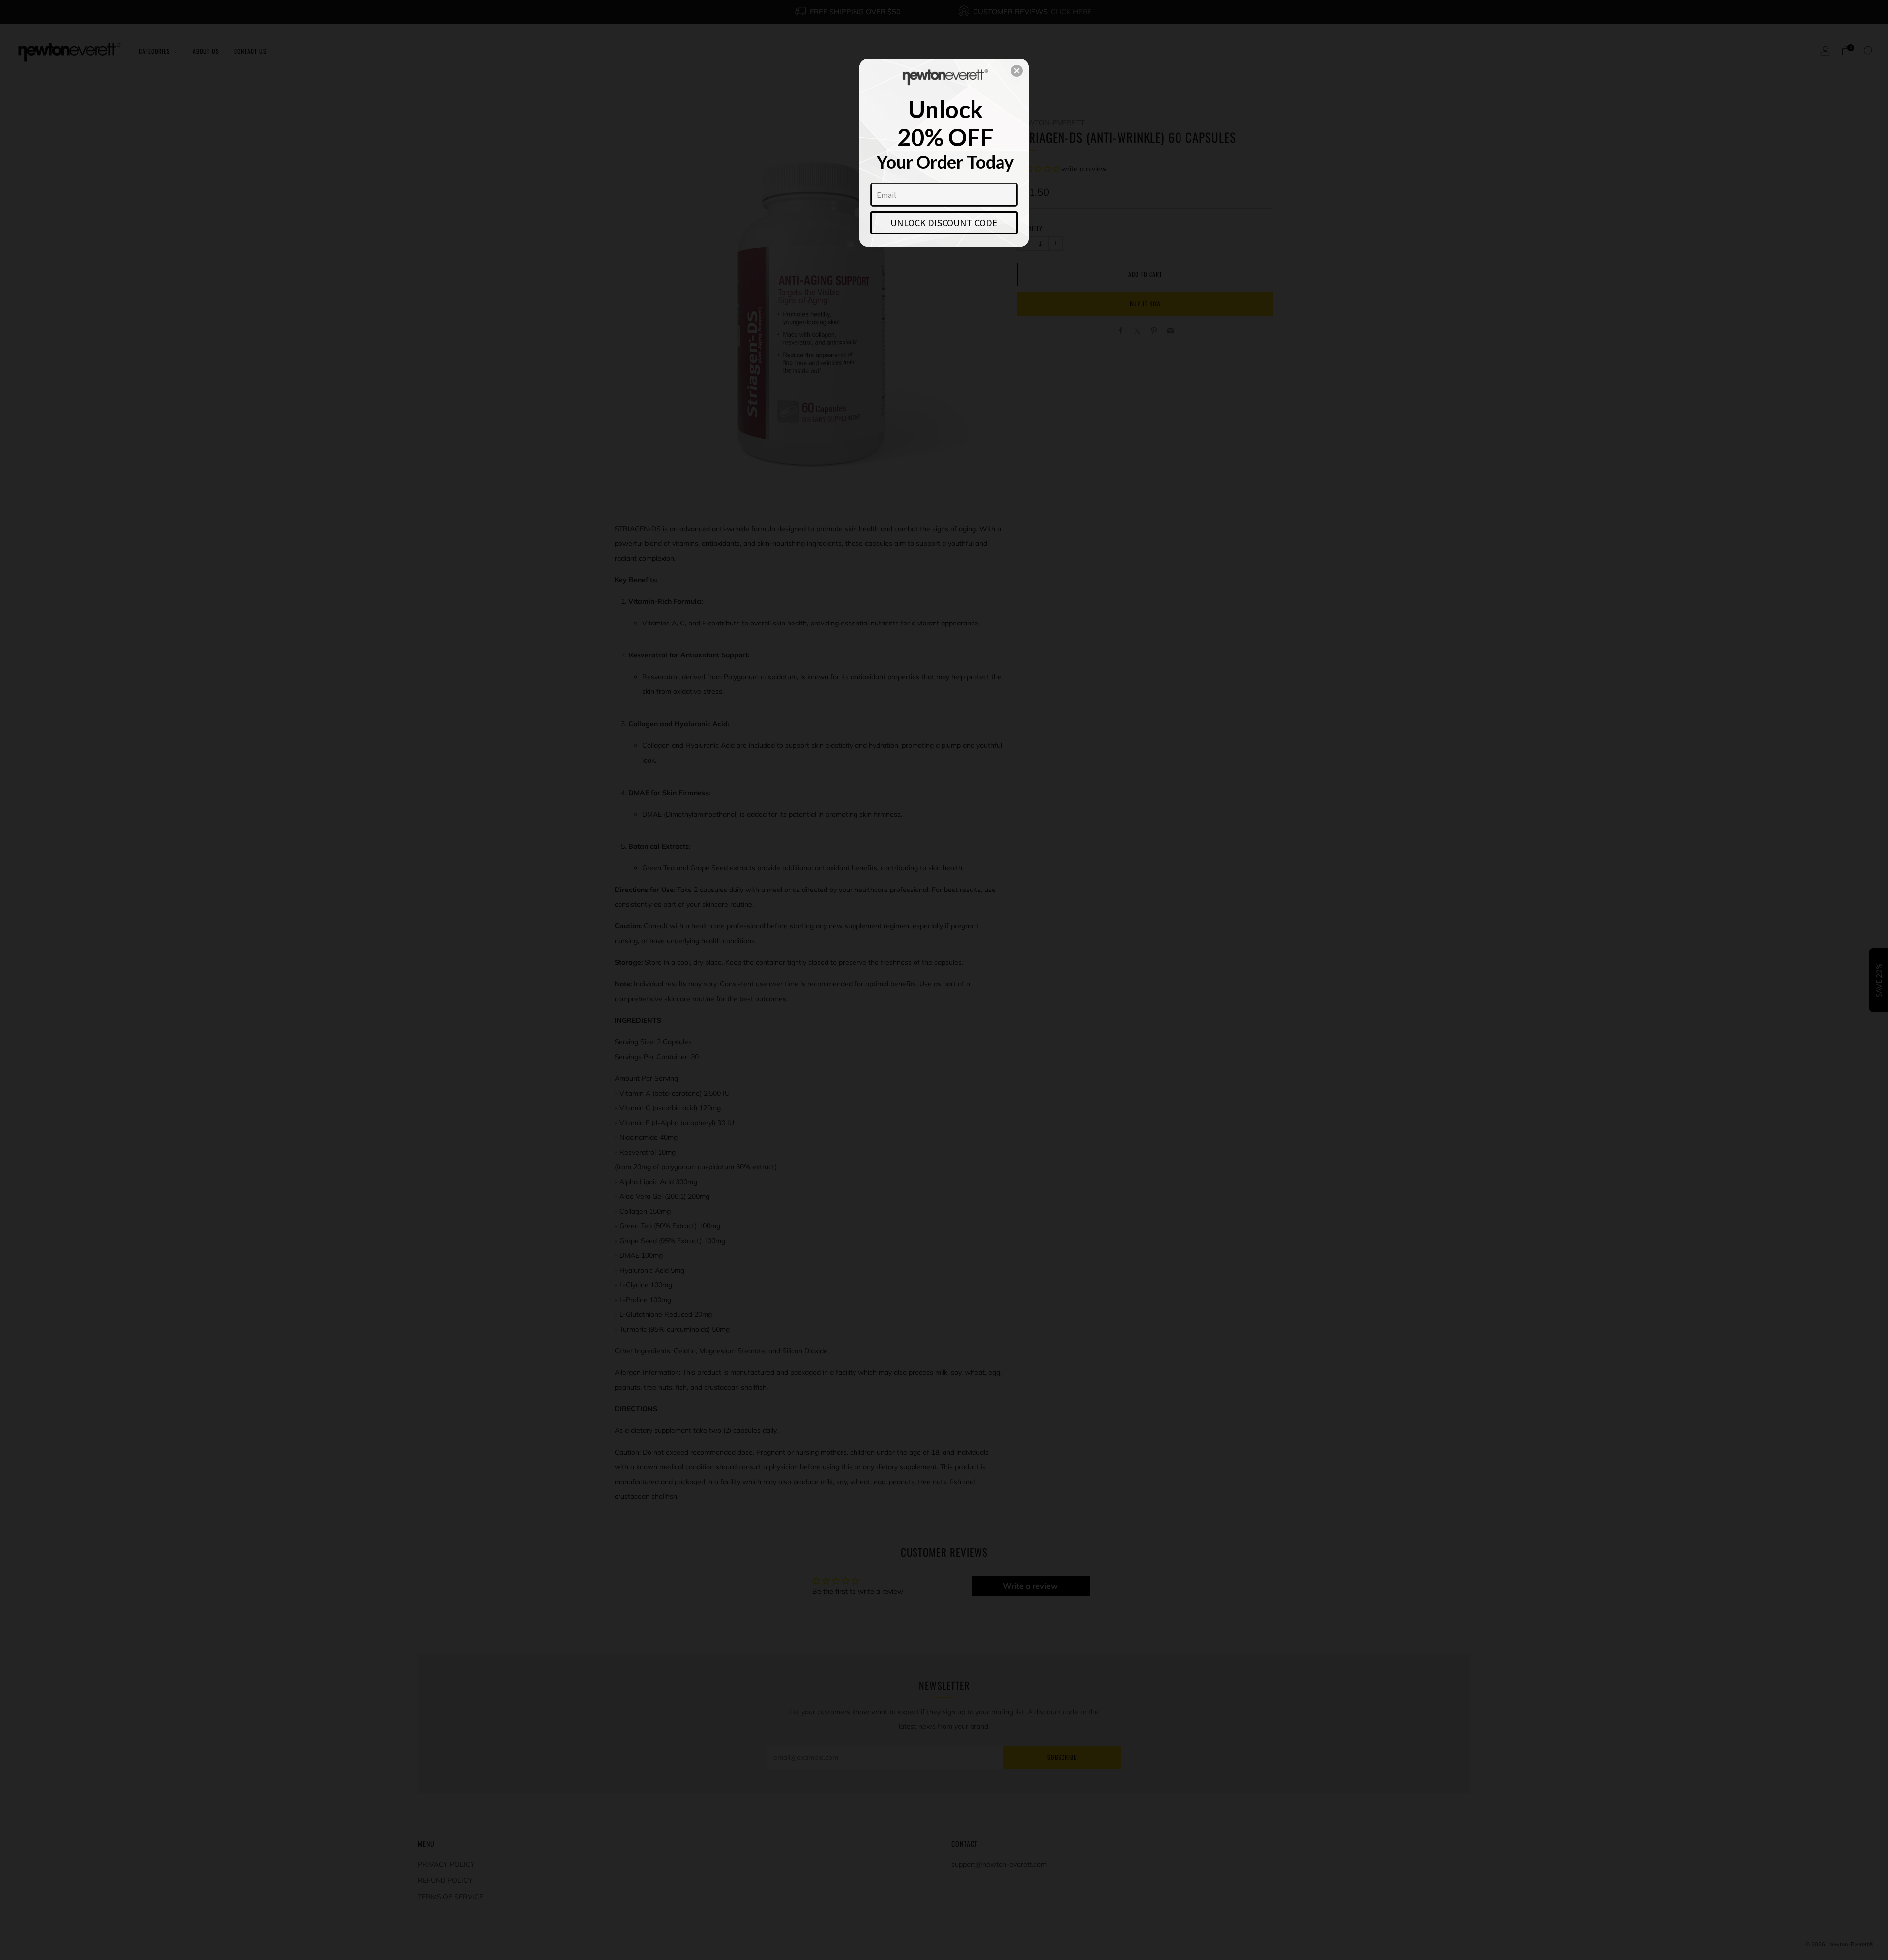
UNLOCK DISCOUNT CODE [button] (944, 223)
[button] (1017, 71)
